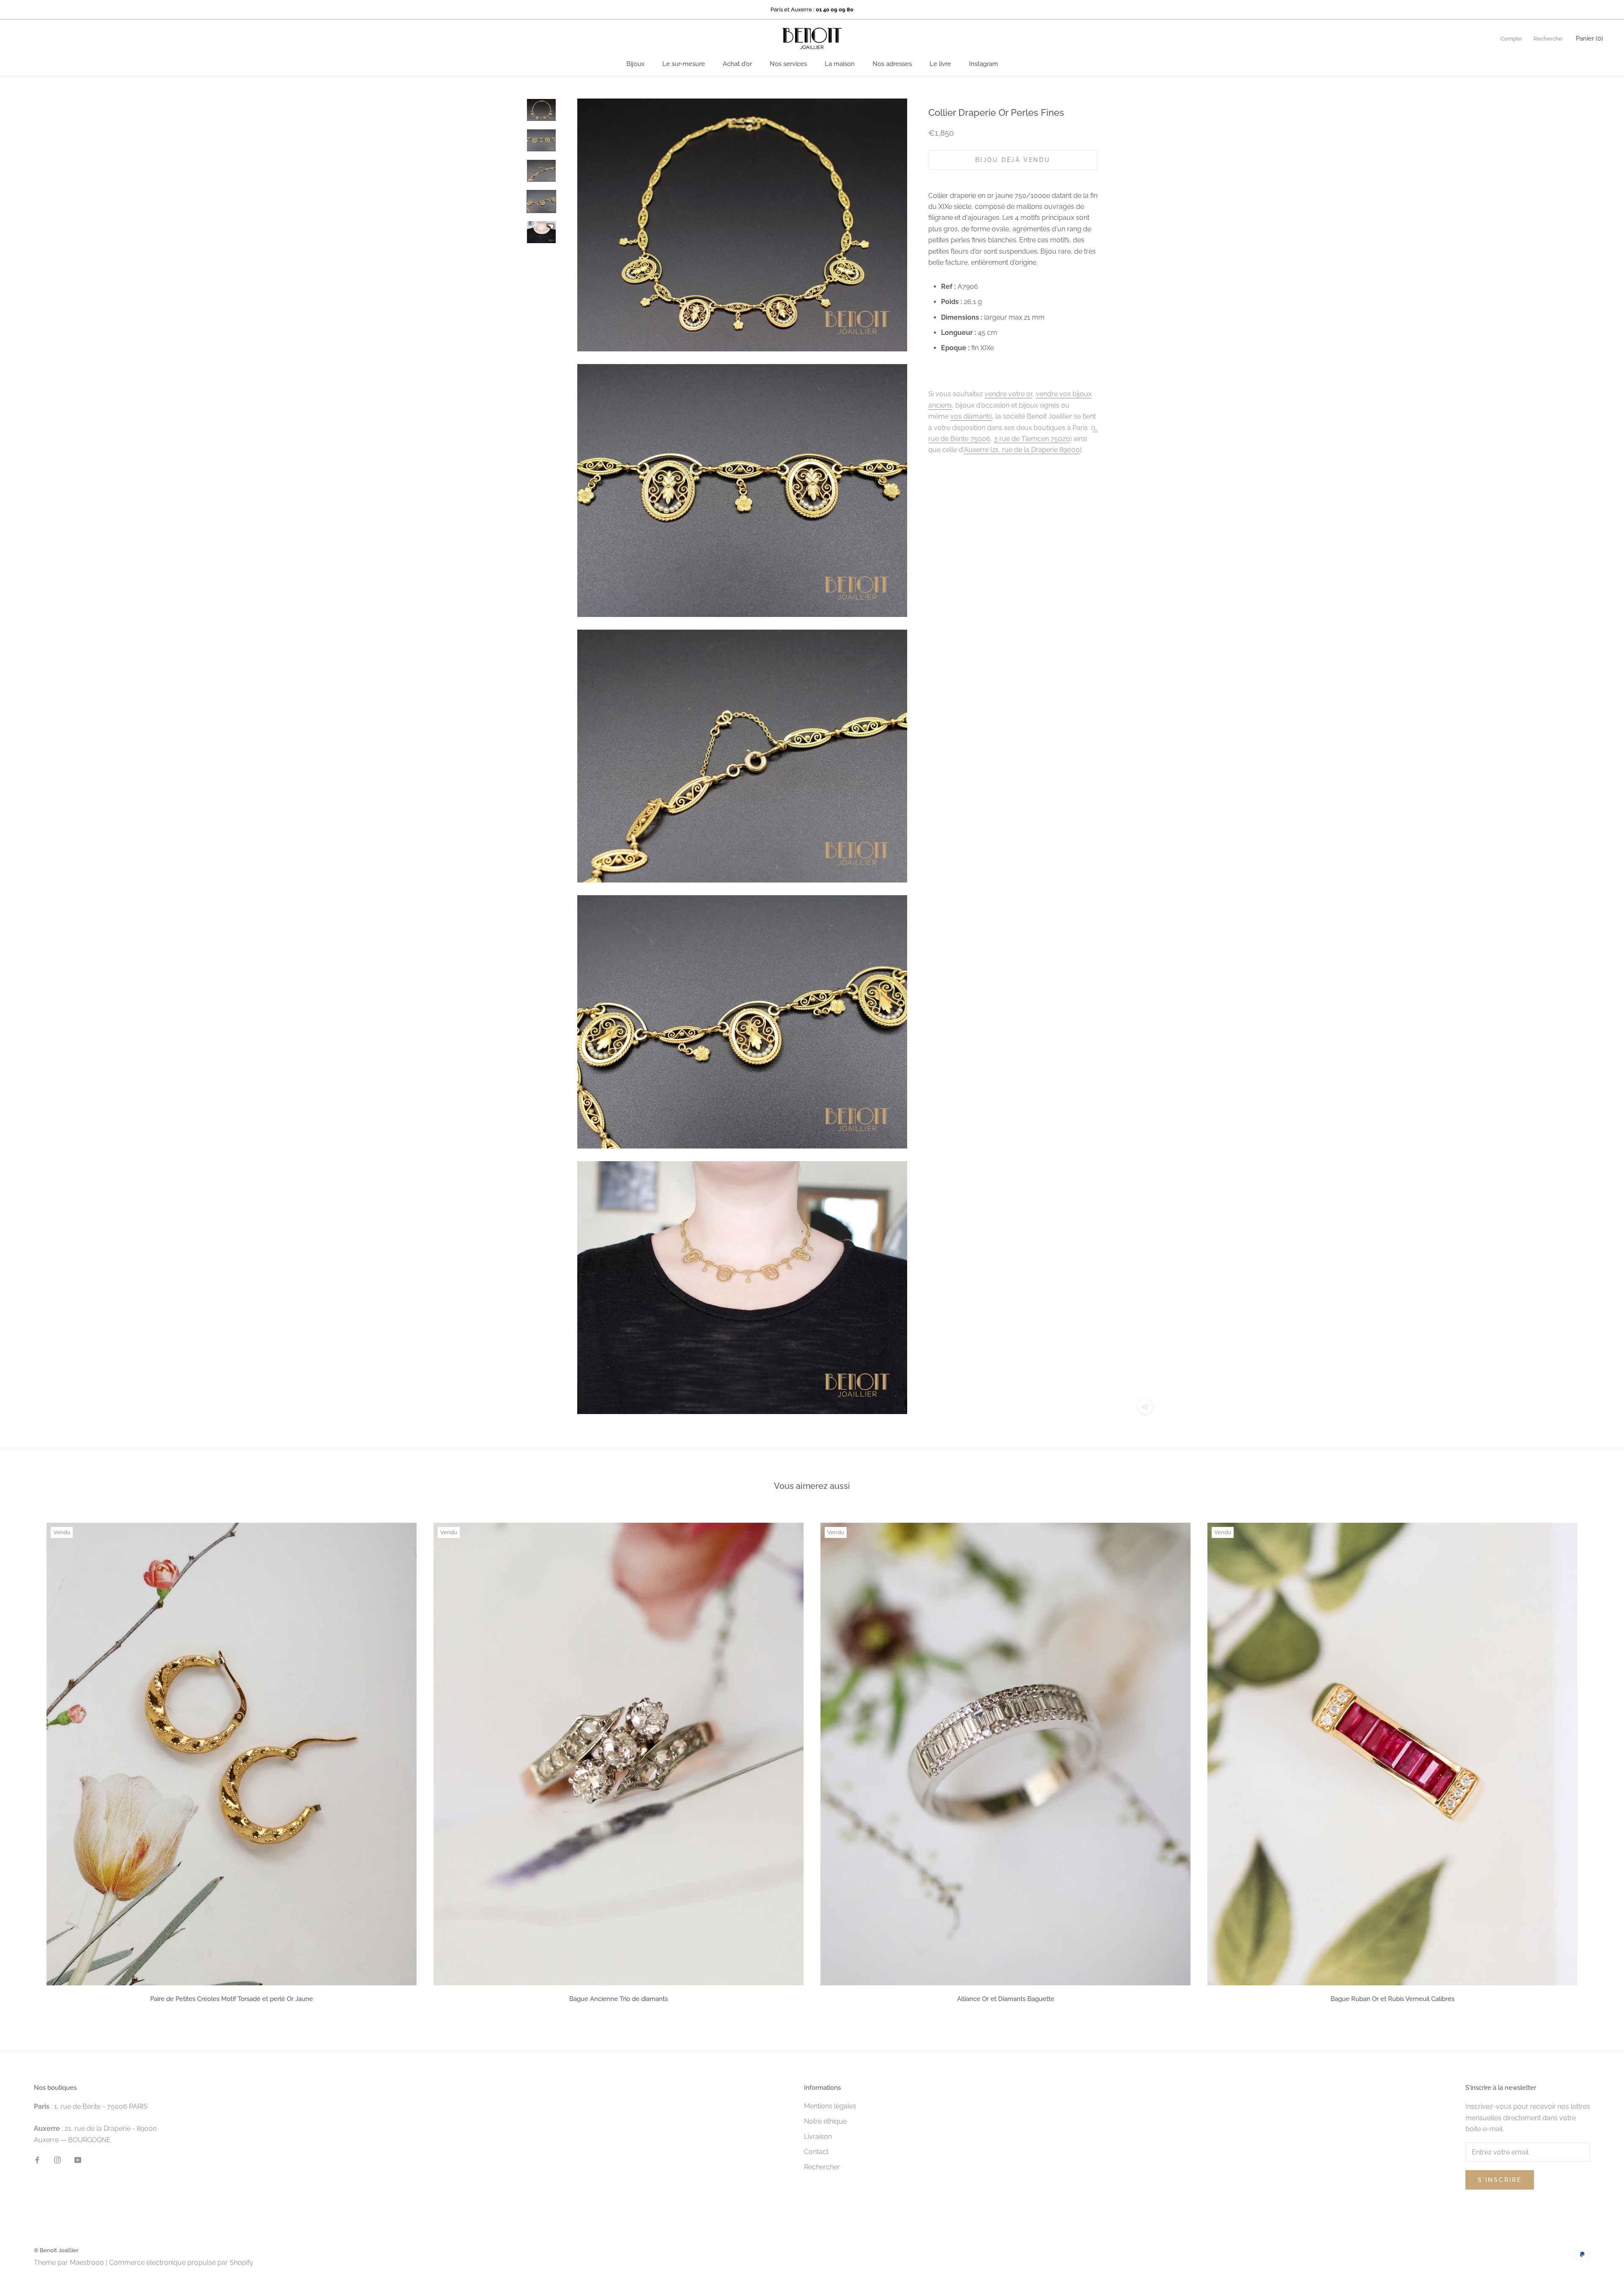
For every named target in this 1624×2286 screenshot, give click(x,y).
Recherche (1548, 39)
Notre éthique (825, 2121)
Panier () (1589, 38)
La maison (840, 64)
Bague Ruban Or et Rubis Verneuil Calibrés (1392, 1999)
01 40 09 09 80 (835, 10)
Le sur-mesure (684, 64)
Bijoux (635, 64)
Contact (816, 2152)
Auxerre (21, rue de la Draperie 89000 (1022, 450)
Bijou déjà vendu (1013, 160)
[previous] (26, 1760)
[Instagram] (58, 2160)
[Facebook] (37, 2160)
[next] (1598, 1760)
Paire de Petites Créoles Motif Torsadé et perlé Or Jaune (232, 1999)
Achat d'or (737, 64)
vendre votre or (1008, 394)
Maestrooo (87, 2263)
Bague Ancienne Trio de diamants (619, 1999)
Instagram (983, 64)
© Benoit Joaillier (56, 2250)
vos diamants (971, 416)
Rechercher (822, 2167)
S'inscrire (1500, 2180)
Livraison (818, 2137)
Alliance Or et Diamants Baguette (1006, 1999)
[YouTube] (78, 2160)
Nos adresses (892, 64)
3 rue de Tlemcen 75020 (1032, 439)
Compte (1511, 39)
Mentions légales (830, 2106)
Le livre (940, 64)
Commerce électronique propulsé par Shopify (181, 2263)
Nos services (788, 64)
